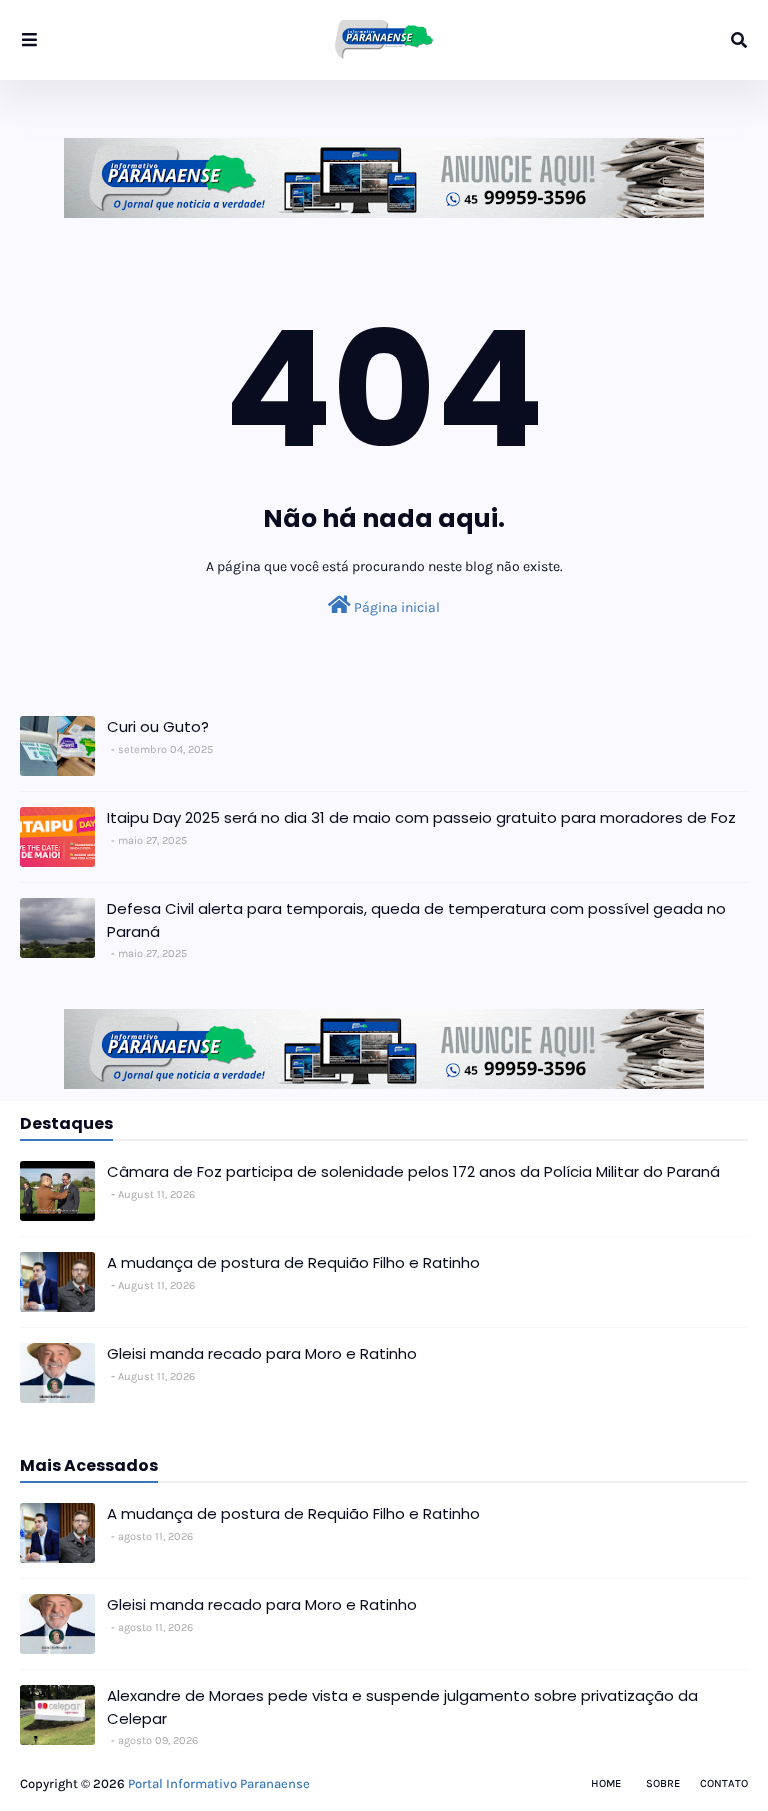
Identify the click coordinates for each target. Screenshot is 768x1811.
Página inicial (395, 607)
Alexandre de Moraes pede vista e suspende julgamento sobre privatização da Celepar (402, 1707)
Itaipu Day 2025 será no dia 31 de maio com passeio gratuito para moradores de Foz (421, 817)
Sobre (663, 1783)
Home (606, 1783)
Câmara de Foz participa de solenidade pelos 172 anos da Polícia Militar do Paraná (413, 1171)
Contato (724, 1783)
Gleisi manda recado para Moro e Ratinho (262, 1353)
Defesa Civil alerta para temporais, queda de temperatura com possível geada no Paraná (416, 920)
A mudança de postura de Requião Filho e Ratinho (293, 1262)
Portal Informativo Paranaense (219, 1783)
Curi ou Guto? (158, 726)
